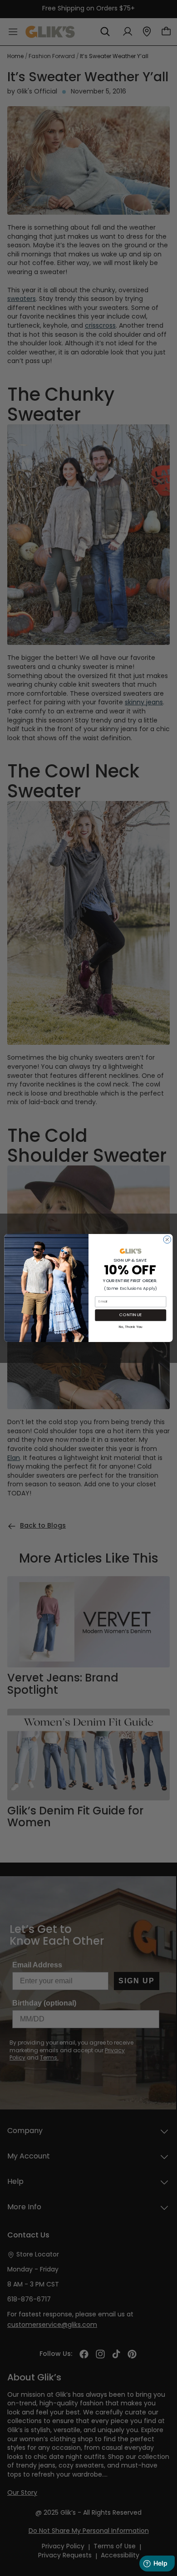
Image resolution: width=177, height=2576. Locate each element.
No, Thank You (131, 1326)
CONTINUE (130, 1315)
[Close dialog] (167, 1240)
